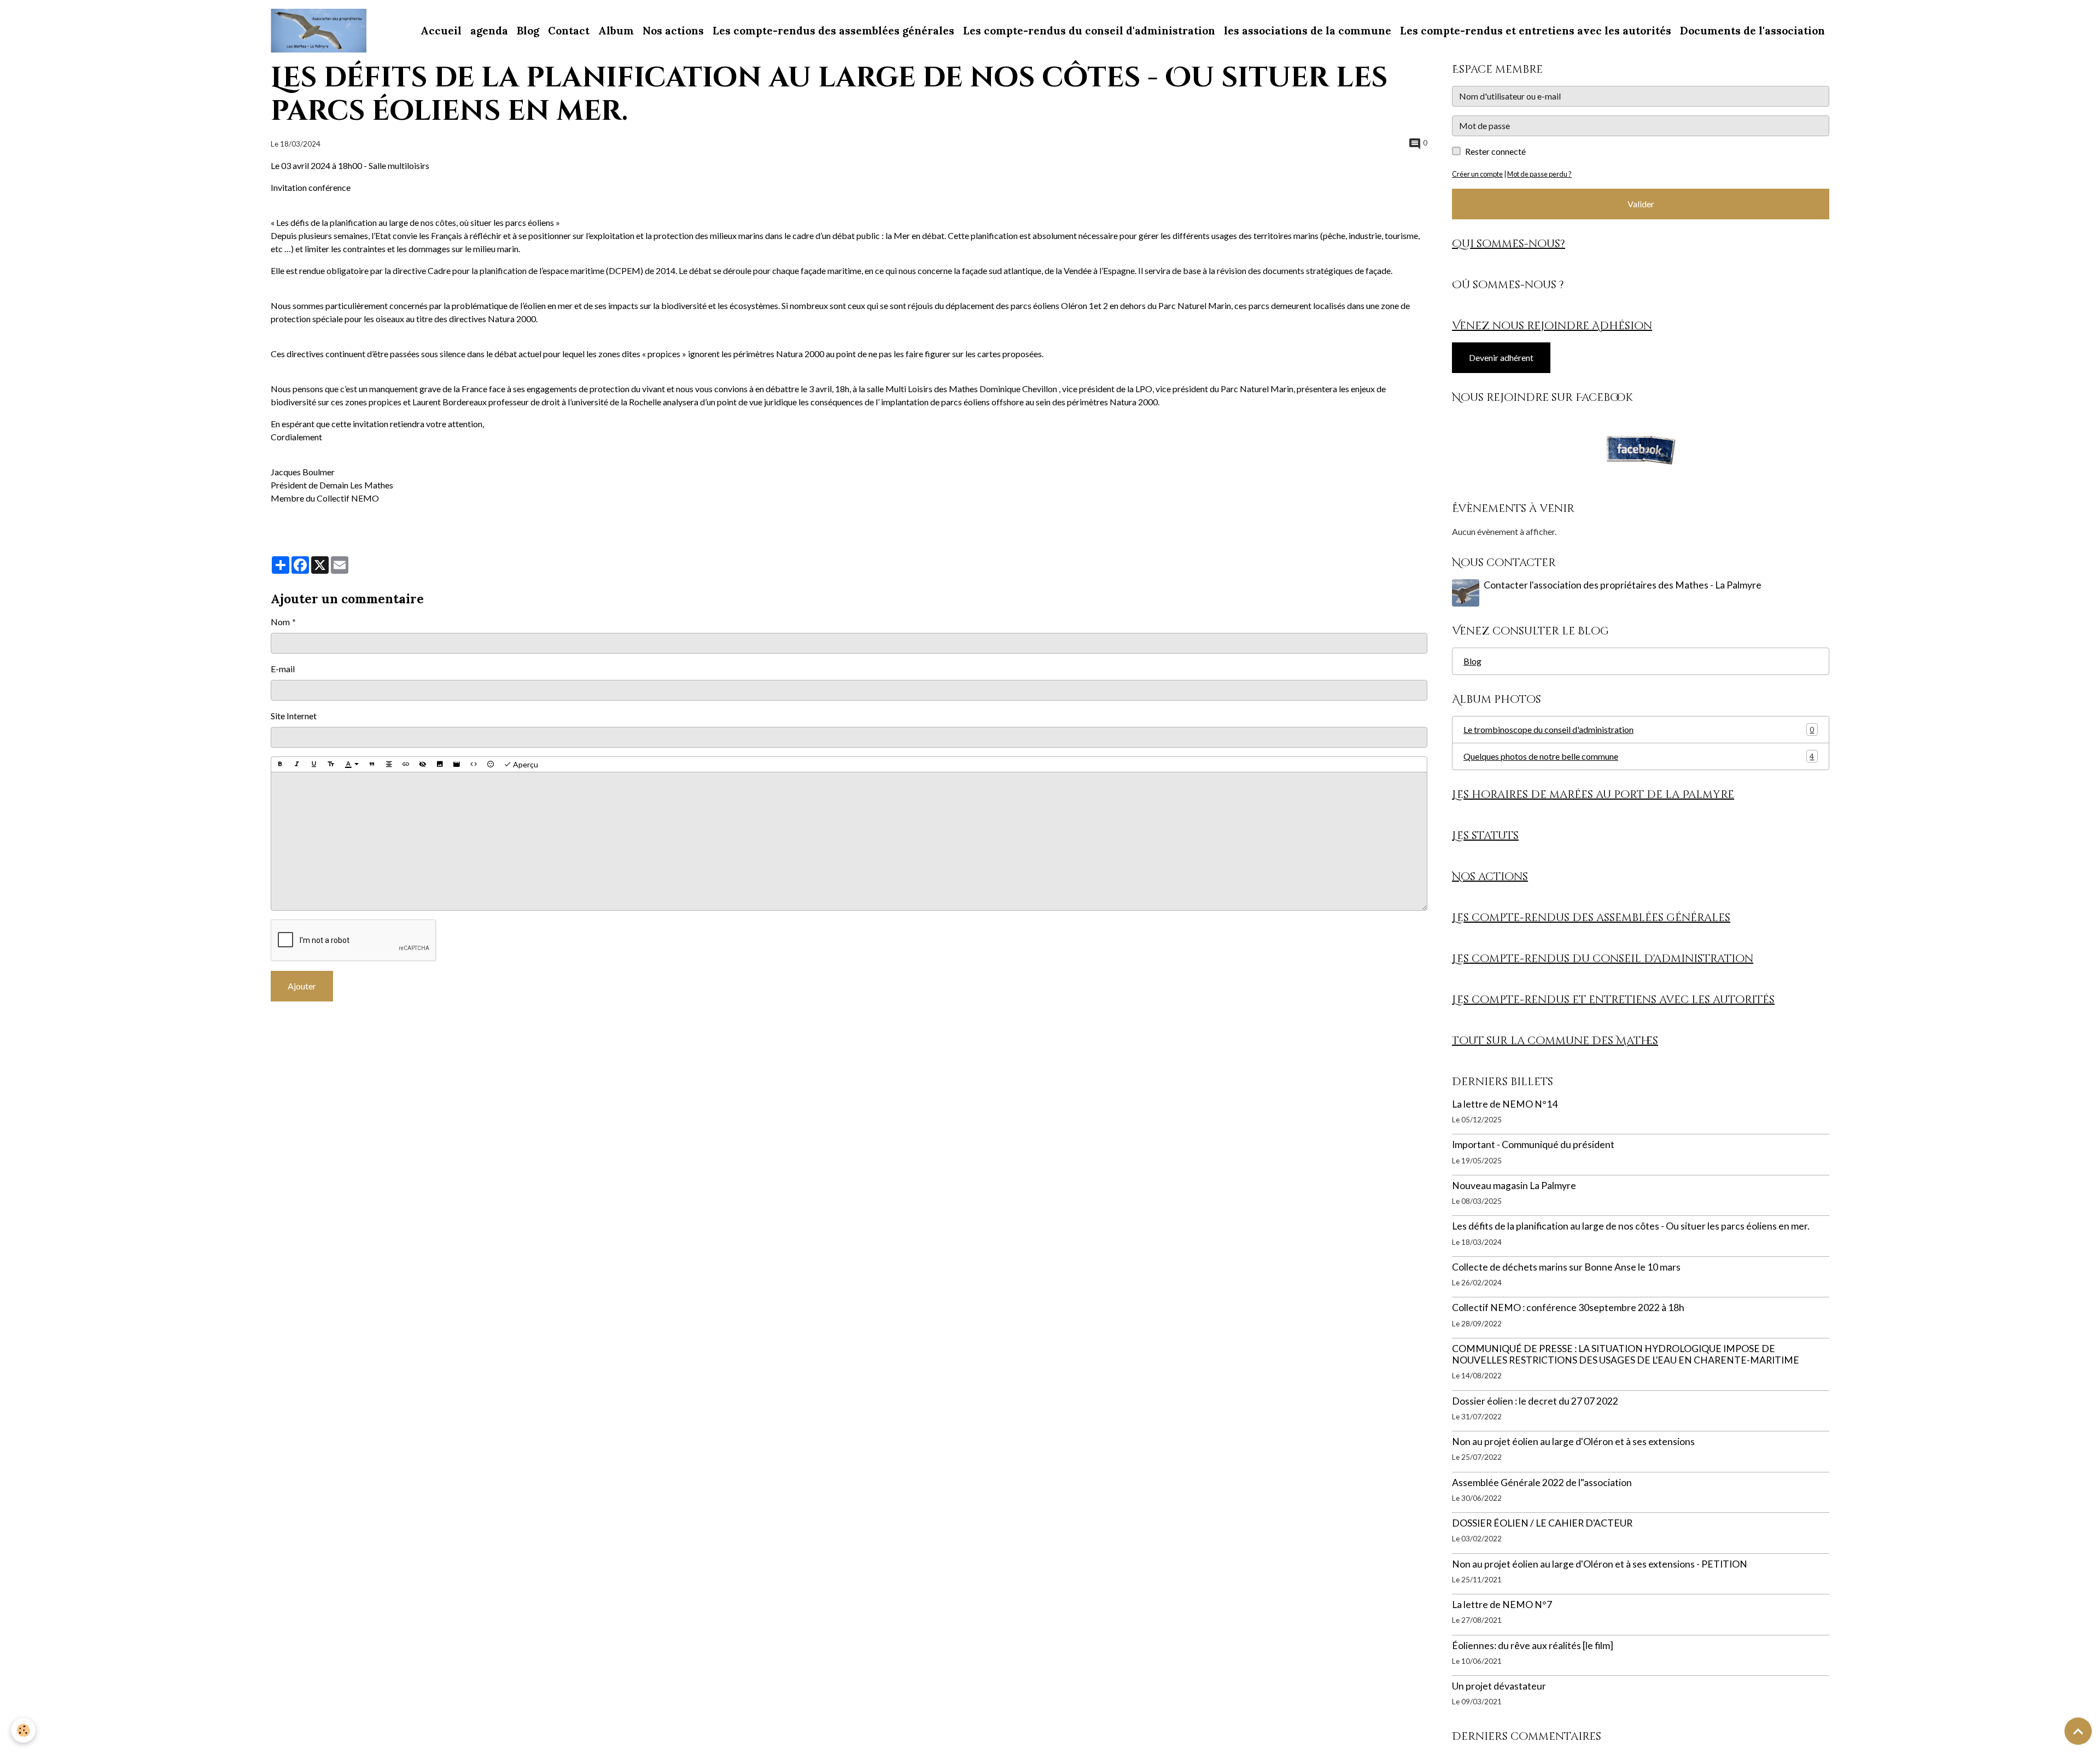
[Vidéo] (457, 765)
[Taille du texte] (331, 765)
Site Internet (294, 716)
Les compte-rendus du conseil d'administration (1089, 31)
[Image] (440, 765)
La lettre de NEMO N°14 (1505, 1104)
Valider (1641, 204)
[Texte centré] (389, 765)
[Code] (474, 765)
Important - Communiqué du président (1533, 1145)
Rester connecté (1495, 151)
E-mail (283, 669)
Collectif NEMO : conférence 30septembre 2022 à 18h (1568, 1308)
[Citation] (372, 765)
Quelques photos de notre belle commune (1639, 756)
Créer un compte (1477, 174)
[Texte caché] (423, 765)
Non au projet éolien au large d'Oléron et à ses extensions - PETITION (1600, 1564)
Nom (280, 622)
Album (616, 31)
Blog (528, 31)
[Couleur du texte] (352, 765)
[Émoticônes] (491, 765)
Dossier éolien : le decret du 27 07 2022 (1535, 1401)
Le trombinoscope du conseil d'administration (1639, 729)
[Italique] (297, 765)
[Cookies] (23, 1730)
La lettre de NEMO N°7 (1502, 1605)
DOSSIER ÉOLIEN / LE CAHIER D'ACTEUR (1542, 1523)
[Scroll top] (2078, 1731)
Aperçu (525, 764)
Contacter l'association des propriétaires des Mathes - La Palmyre (1623, 585)
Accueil (441, 31)
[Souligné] (314, 765)
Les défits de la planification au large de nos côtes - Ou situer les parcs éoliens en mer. (1631, 1226)
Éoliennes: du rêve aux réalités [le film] (1533, 1646)
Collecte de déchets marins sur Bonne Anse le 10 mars (1566, 1267)
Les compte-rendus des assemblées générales (833, 31)
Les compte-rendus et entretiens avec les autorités (1536, 31)
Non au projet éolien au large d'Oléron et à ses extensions (1573, 1442)
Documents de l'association (1752, 31)
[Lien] (406, 765)
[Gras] (280, 765)
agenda (489, 31)
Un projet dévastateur (1499, 1686)
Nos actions (673, 31)
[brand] (321, 31)
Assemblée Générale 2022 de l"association (1542, 1483)
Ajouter (302, 986)
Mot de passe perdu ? (1539, 174)
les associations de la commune (1308, 31)
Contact (569, 31)
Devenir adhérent (1501, 357)
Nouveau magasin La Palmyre (1514, 1186)
